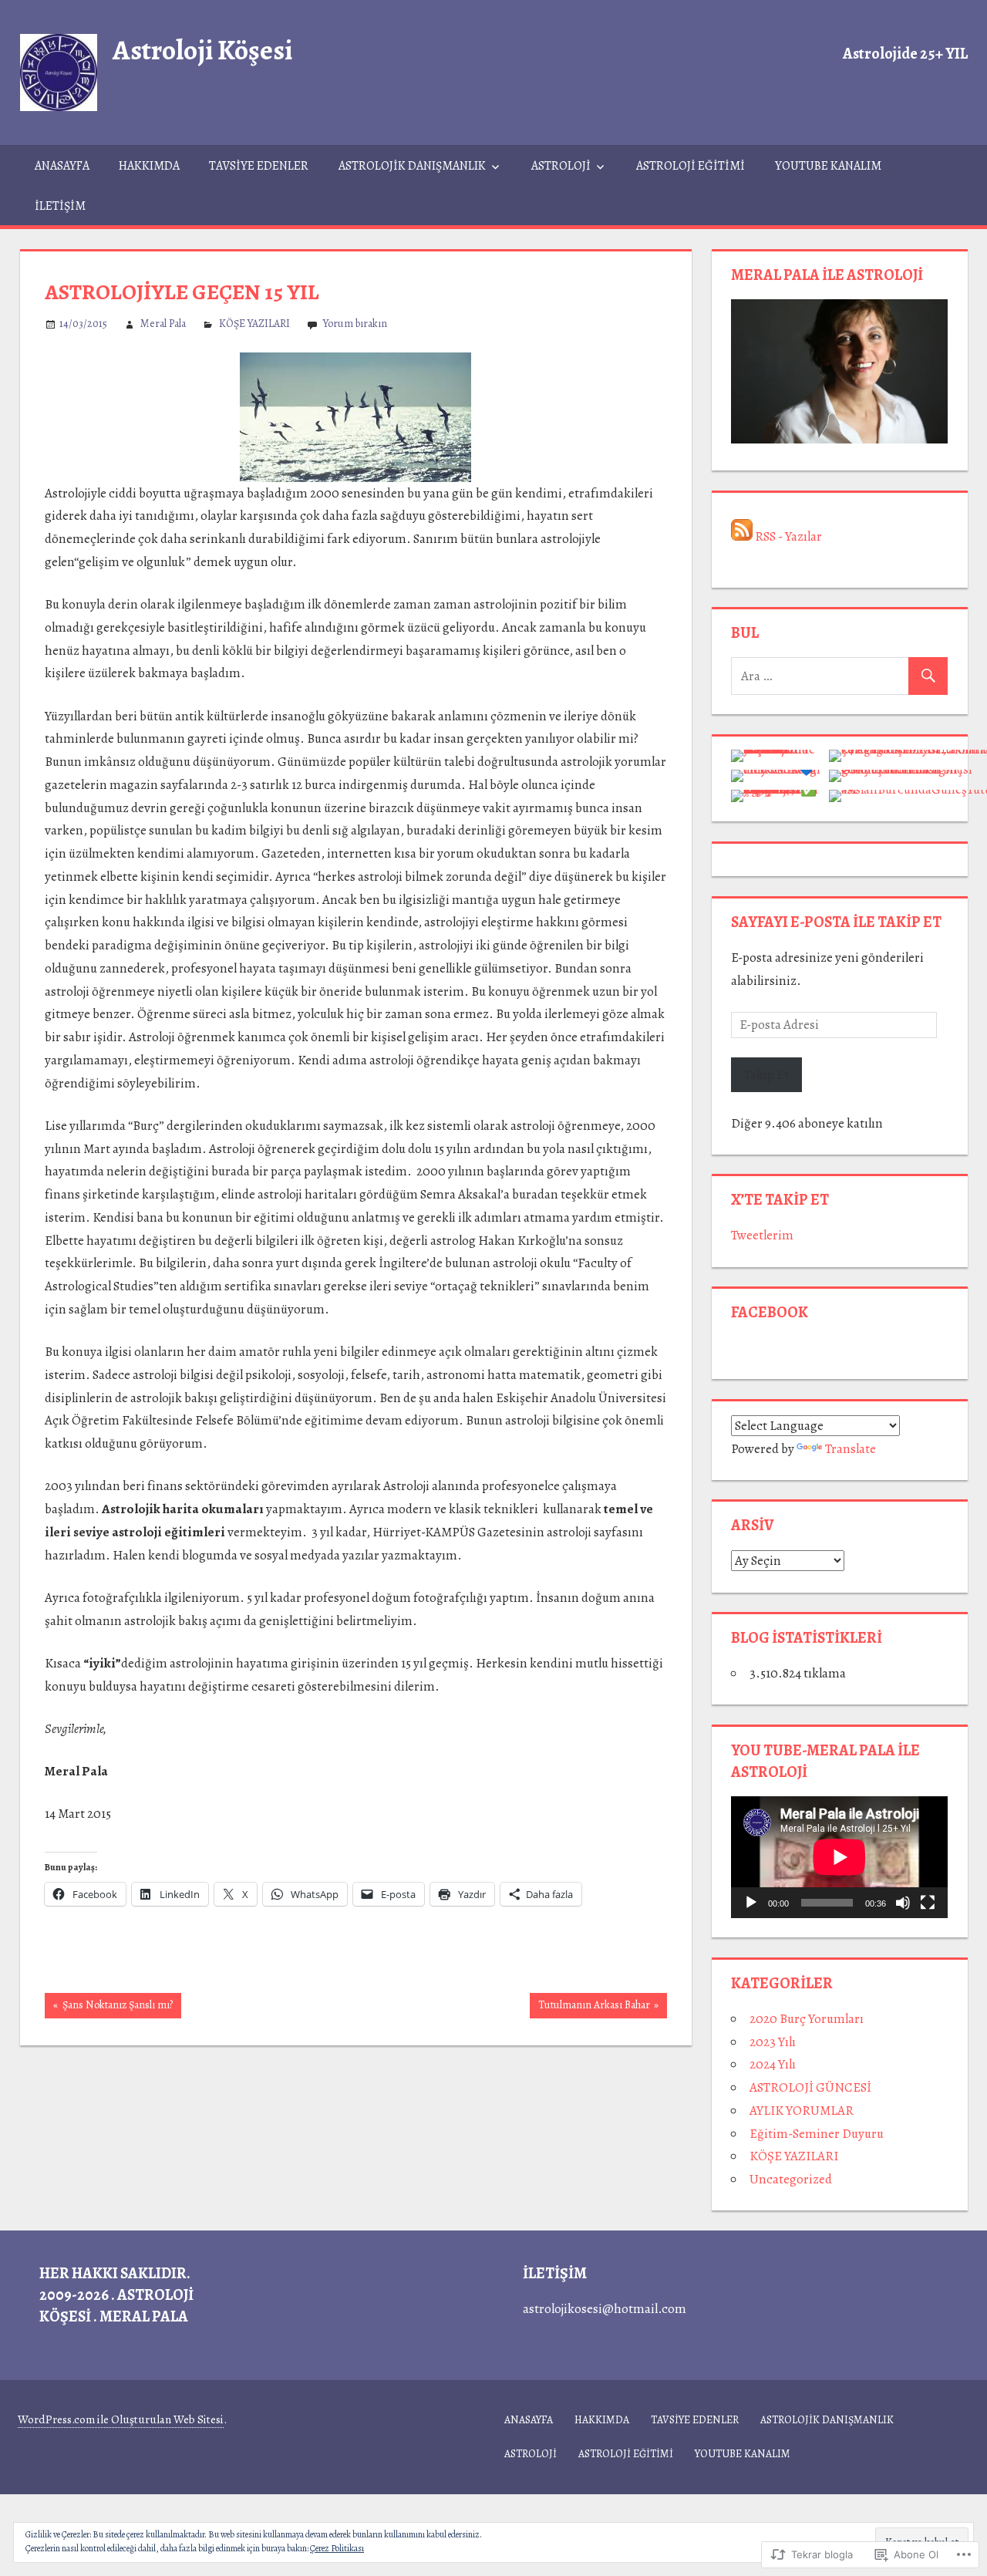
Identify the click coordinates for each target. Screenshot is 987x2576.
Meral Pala (163, 324)
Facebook (770, 1312)
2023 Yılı (773, 2042)
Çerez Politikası (337, 2548)
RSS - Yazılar (788, 536)
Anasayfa (62, 166)
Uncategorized (791, 2179)
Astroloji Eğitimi (691, 166)
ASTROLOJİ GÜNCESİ (810, 2087)
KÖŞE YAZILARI (254, 324)
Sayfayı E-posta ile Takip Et (836, 922)
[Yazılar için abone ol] (742, 536)
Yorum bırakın (355, 324)
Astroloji (561, 166)
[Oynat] (751, 1903)
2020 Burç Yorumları (807, 2019)
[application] (839, 1857)
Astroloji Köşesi (202, 50)
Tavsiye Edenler (259, 166)
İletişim (60, 206)
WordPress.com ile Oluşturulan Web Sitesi (121, 2419)
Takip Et (766, 1075)
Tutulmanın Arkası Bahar (590, 2008)
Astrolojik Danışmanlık (412, 166)
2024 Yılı (773, 2064)
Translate (851, 1449)
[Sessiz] (903, 1903)
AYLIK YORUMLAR (802, 2111)
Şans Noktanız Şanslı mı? (109, 2008)
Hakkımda (149, 166)
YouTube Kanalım (828, 166)
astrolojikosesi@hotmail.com (605, 2309)
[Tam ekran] (928, 1903)
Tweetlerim (762, 1235)
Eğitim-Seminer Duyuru (817, 2134)
